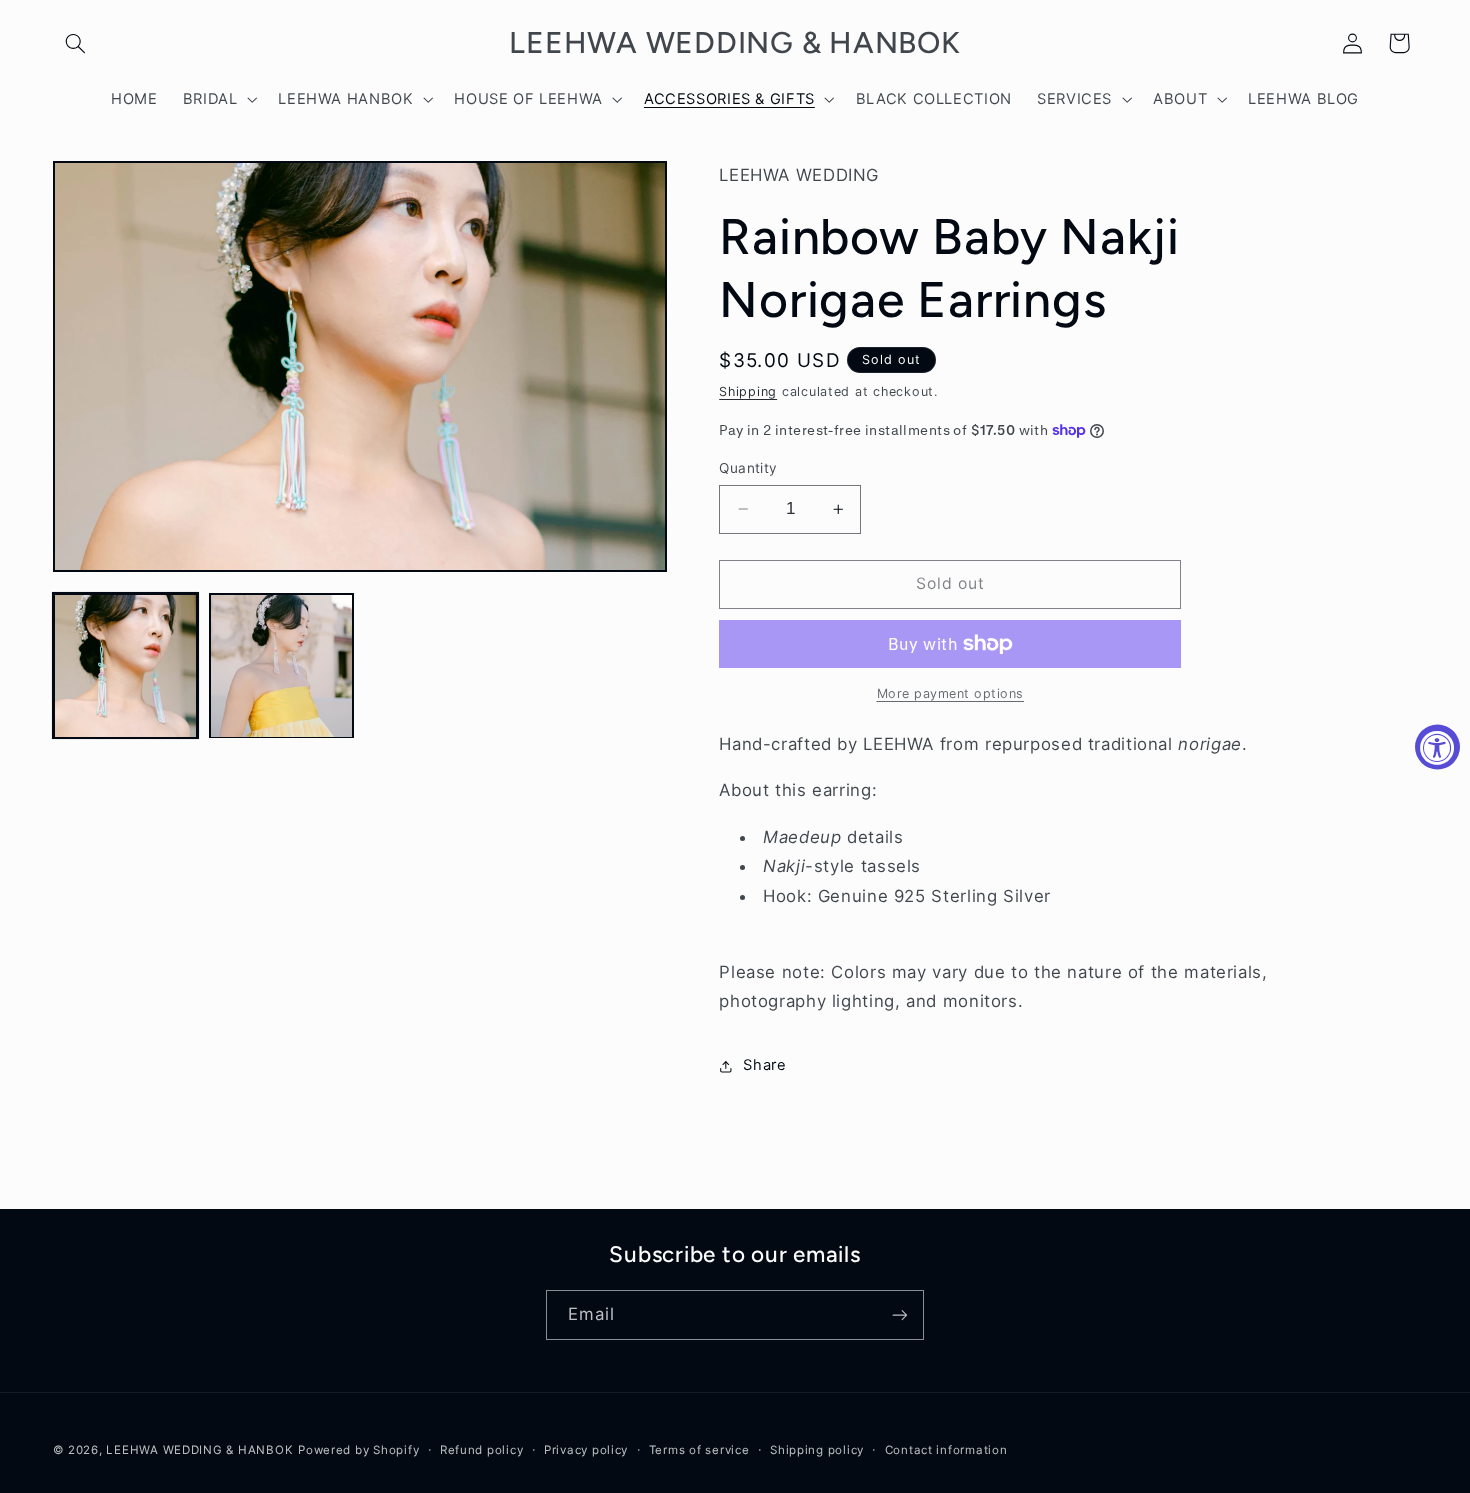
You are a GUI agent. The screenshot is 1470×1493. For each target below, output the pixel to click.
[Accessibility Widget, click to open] (1437, 746)
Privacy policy (586, 1450)
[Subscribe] (900, 1314)
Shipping (748, 391)
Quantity (748, 468)
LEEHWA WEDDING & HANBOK (199, 1450)
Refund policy (482, 1450)
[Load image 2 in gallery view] (282, 666)
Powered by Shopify (358, 1450)
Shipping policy (817, 1450)
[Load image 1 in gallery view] (126, 666)
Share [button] (764, 1066)
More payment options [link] (951, 693)
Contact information (946, 1450)
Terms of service (699, 1450)
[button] (76, 43)
